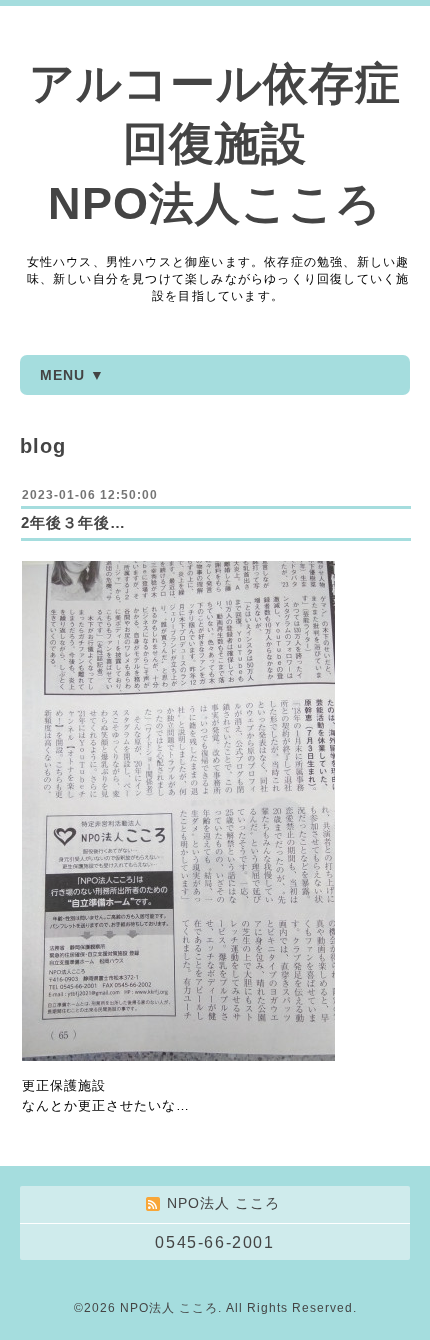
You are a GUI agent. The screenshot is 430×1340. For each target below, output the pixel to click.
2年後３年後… (73, 522)
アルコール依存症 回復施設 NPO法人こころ (215, 143)
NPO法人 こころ (169, 1308)
